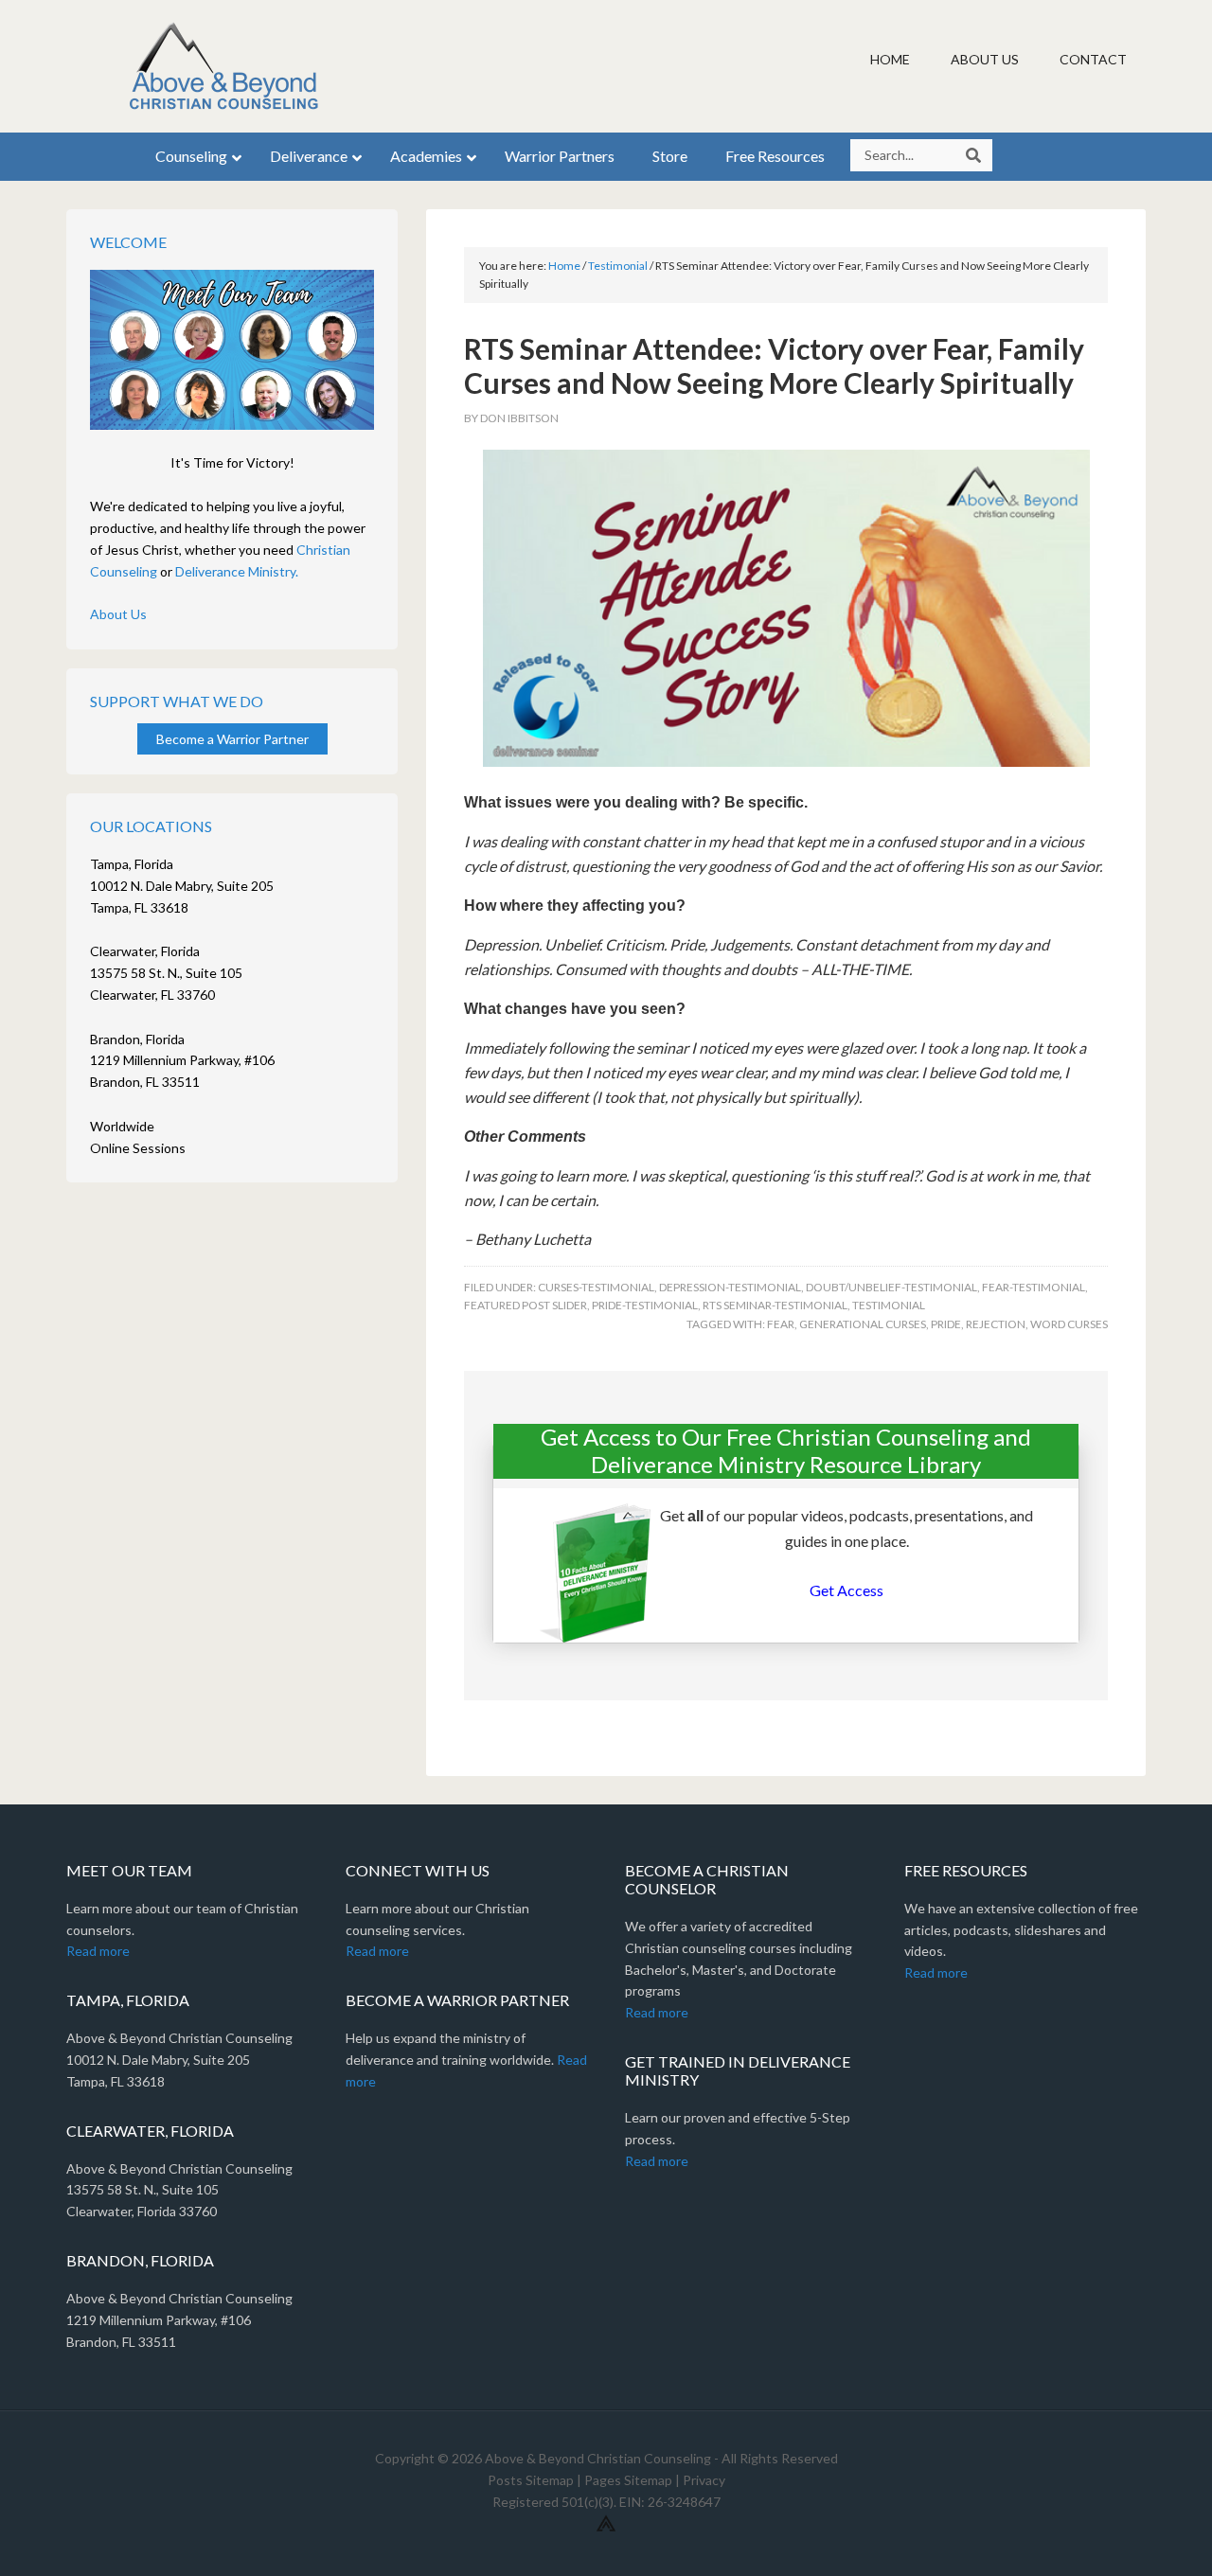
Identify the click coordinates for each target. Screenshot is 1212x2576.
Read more (98, 1951)
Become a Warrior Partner (232, 739)
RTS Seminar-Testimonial (775, 1305)
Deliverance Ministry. (237, 571)
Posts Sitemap (531, 2480)
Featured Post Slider (526, 1305)
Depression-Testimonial (730, 1287)
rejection (996, 1324)
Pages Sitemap (628, 2480)
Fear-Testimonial (1034, 1287)
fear (781, 1324)
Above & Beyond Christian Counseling (227, 66)
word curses (1069, 1324)
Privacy (704, 2480)
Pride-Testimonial (645, 1305)
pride (946, 1324)
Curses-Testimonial (596, 1287)
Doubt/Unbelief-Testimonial (891, 1287)
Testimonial (889, 1305)
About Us (118, 614)
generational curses (863, 1324)
